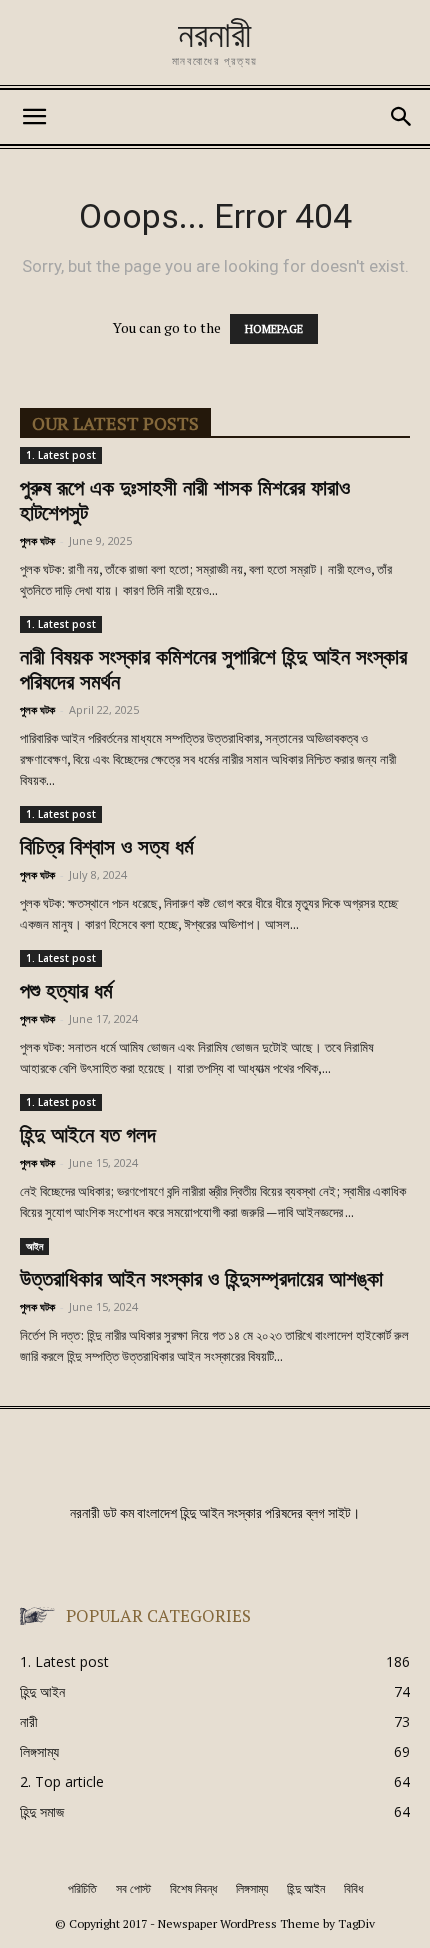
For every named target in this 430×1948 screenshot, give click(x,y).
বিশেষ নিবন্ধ (193, 1888)
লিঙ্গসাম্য (252, 1888)
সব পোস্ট (133, 1888)
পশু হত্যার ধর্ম (66, 992)
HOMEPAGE (274, 329)
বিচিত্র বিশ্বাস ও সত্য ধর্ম (107, 848)
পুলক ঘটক (37, 540)
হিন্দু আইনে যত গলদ (88, 1136)
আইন (34, 1246)
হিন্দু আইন (306, 1888)
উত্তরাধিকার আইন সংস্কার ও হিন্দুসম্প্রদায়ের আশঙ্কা (201, 1280)
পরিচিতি (82, 1888)
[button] (34, 117)
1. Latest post (61, 455)
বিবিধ (353, 1888)
